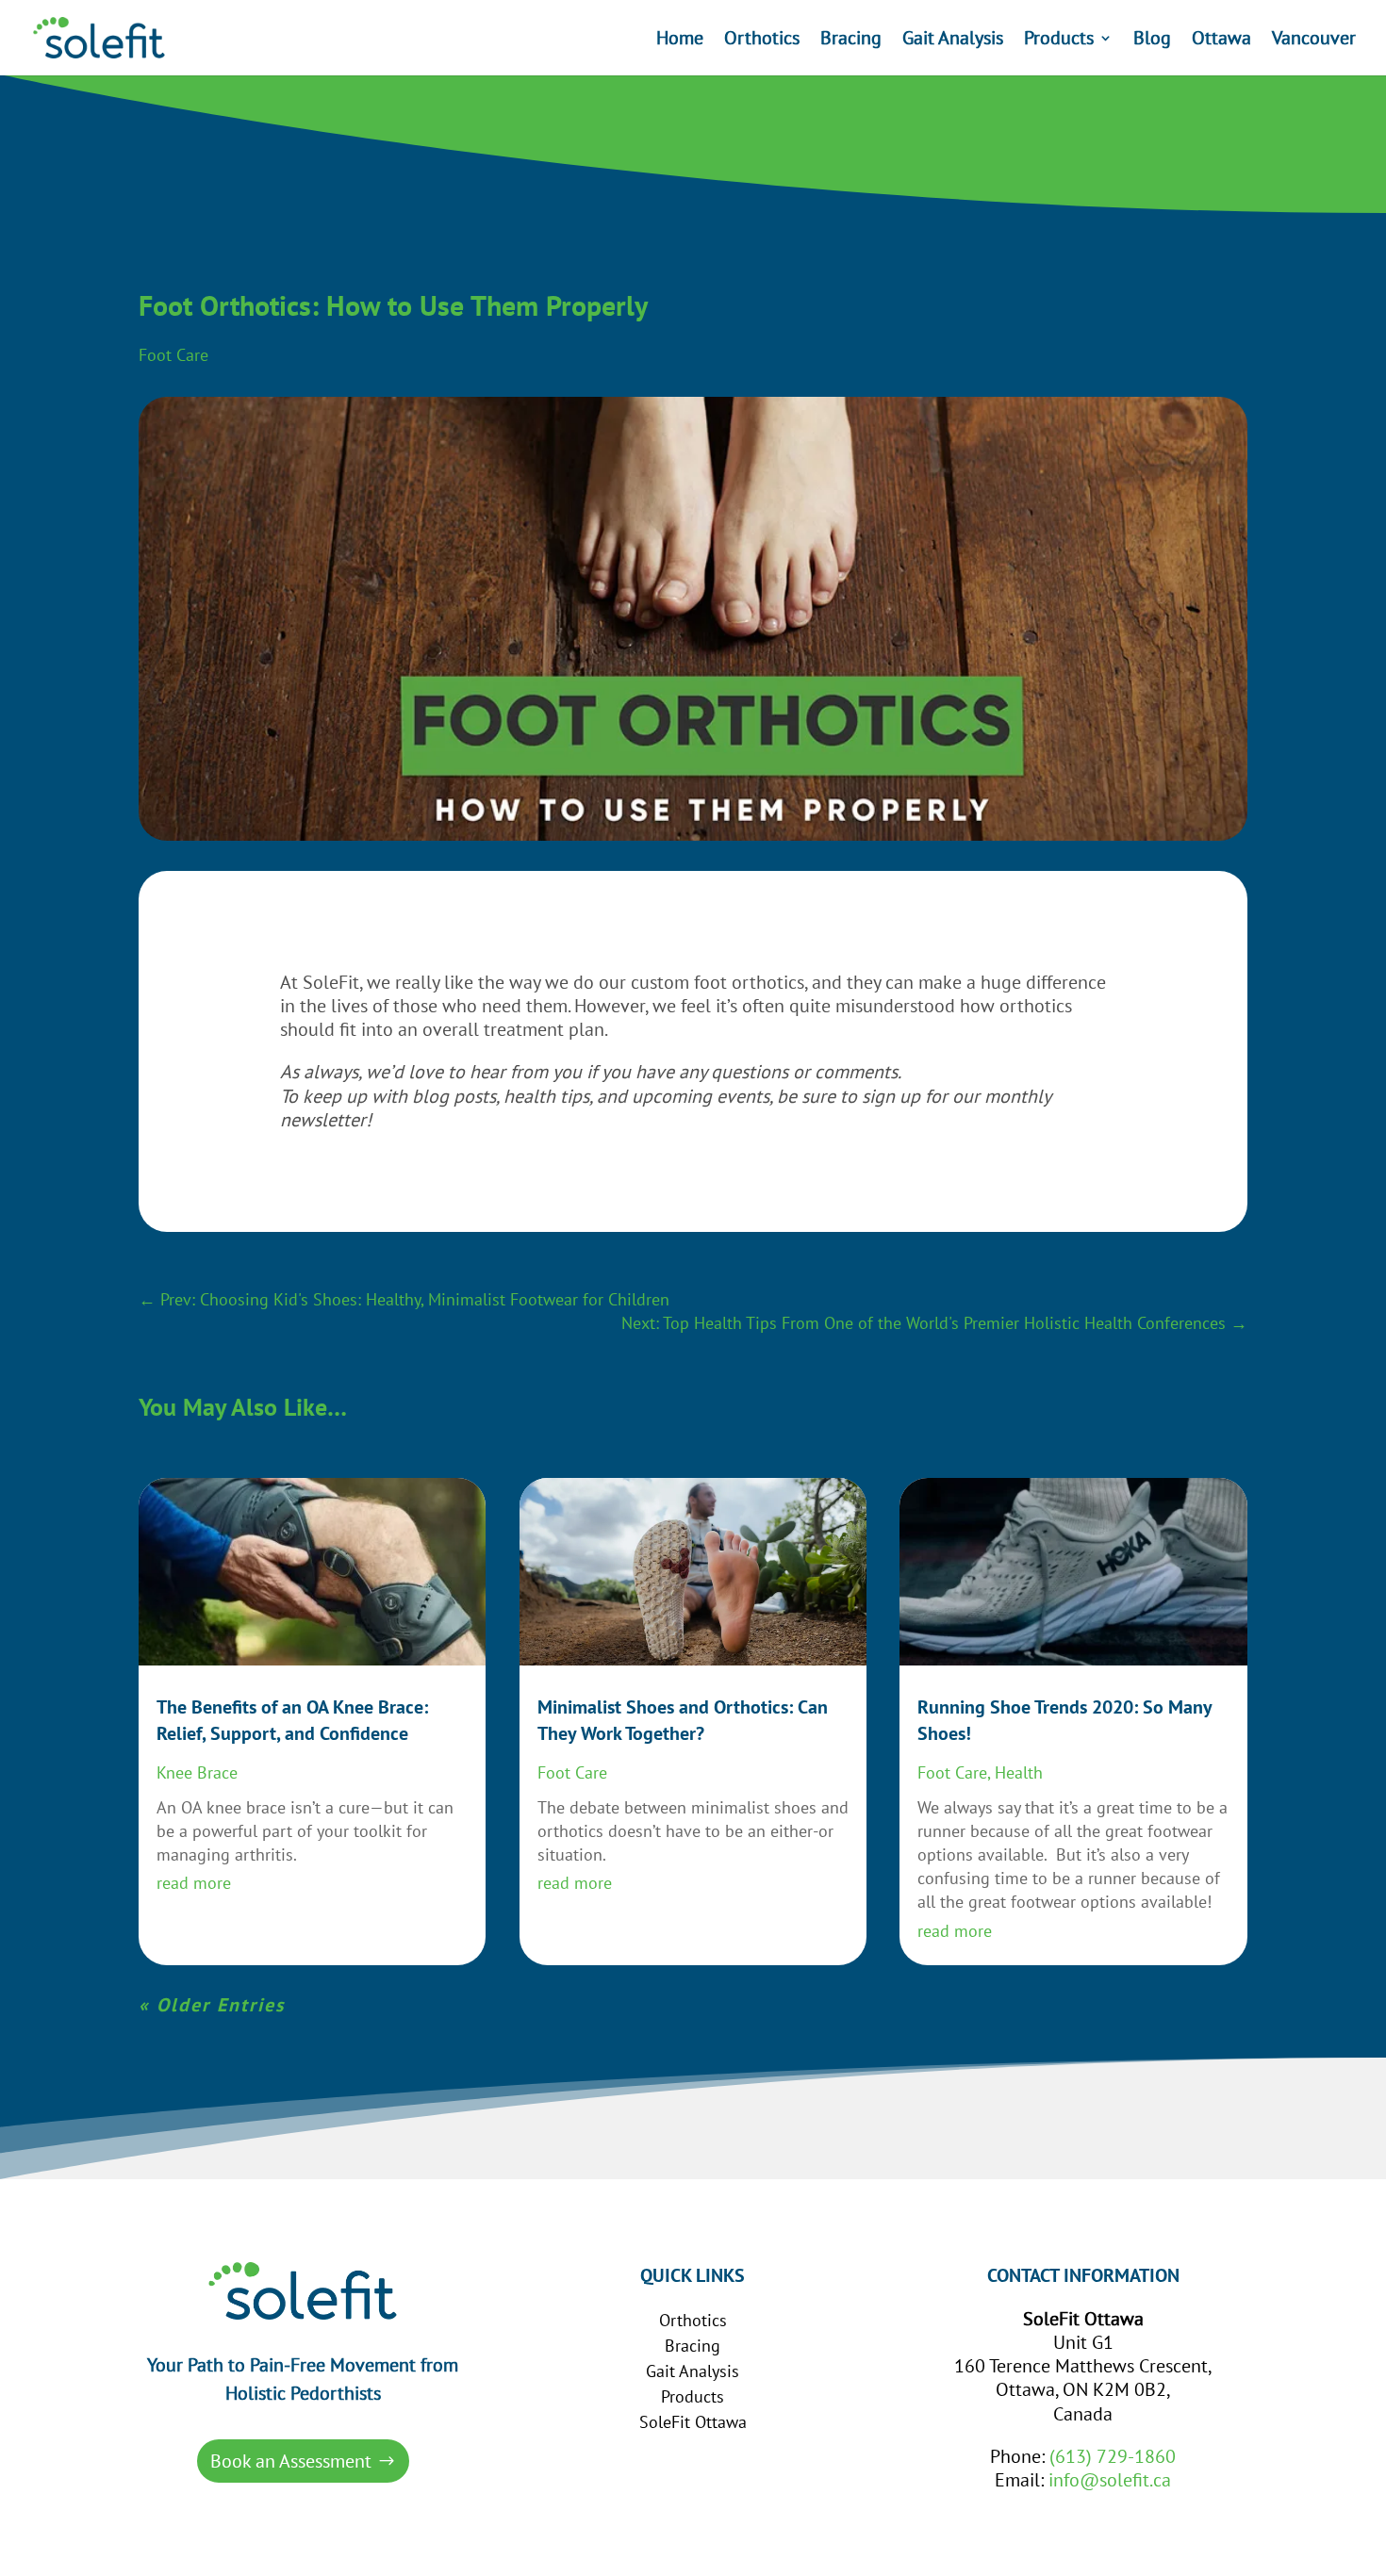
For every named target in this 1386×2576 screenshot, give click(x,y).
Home (680, 41)
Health (1019, 1772)
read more (194, 1883)
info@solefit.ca (1110, 2480)
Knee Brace (197, 1772)
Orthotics (762, 41)
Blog (1152, 41)
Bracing (851, 41)
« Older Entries (212, 2005)
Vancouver (1314, 41)
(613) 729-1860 (1113, 2456)
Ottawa (1221, 41)
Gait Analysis (953, 41)
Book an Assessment (291, 2461)
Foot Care (173, 355)
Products (1059, 41)
